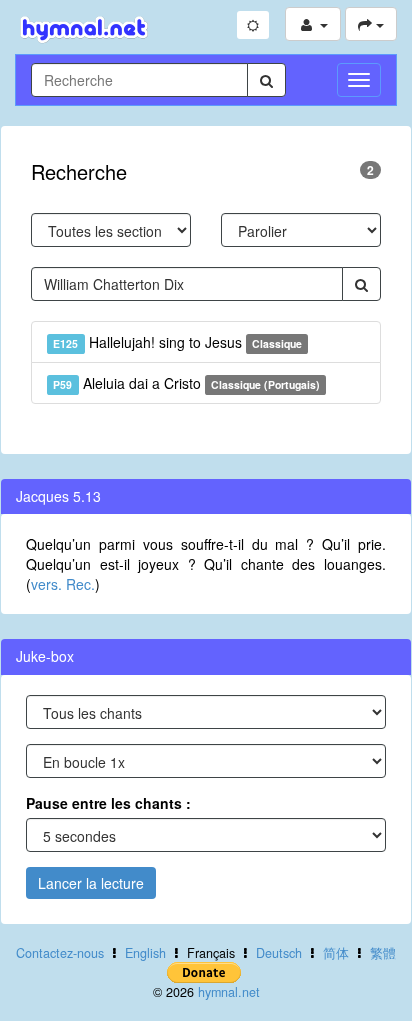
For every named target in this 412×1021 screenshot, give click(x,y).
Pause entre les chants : (108, 803)
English (145, 953)
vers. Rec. (63, 584)
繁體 (383, 953)
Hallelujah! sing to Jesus (177, 342)
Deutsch (279, 953)
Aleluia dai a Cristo (186, 383)
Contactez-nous (60, 953)
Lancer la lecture (91, 883)
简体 (336, 953)
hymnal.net (229, 992)
